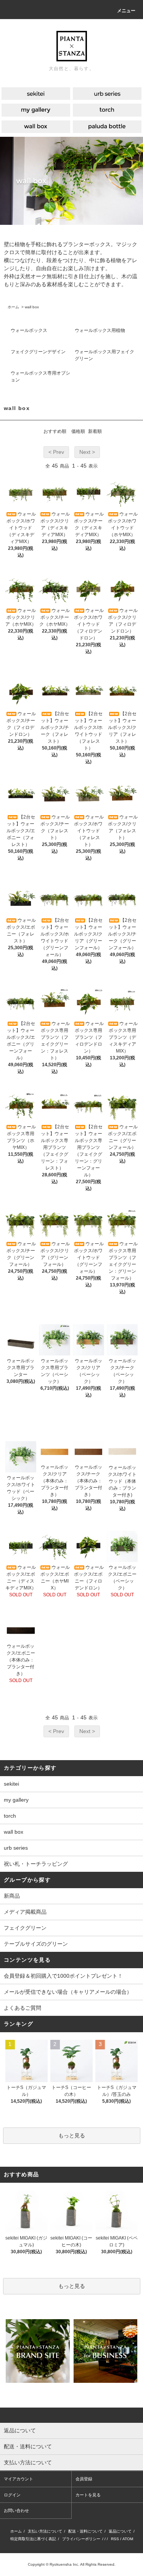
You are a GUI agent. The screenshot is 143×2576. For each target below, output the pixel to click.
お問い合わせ (16, 2510)
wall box (32, 307)
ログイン (12, 2495)
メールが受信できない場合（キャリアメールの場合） (68, 1992)
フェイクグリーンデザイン (38, 352)
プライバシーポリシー (81, 2539)
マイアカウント (18, 2479)
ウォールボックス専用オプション (40, 376)
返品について (120, 2531)
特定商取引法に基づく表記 (33, 2539)
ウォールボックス (29, 330)
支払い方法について (45, 2531)
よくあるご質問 (22, 2008)
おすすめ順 (55, 431)
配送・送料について (85, 2531)
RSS (115, 2539)
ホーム (13, 307)
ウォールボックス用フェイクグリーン (104, 355)
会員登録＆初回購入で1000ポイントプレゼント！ (63, 1976)
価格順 (78, 431)
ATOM (128, 2539)
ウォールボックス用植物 (100, 330)
